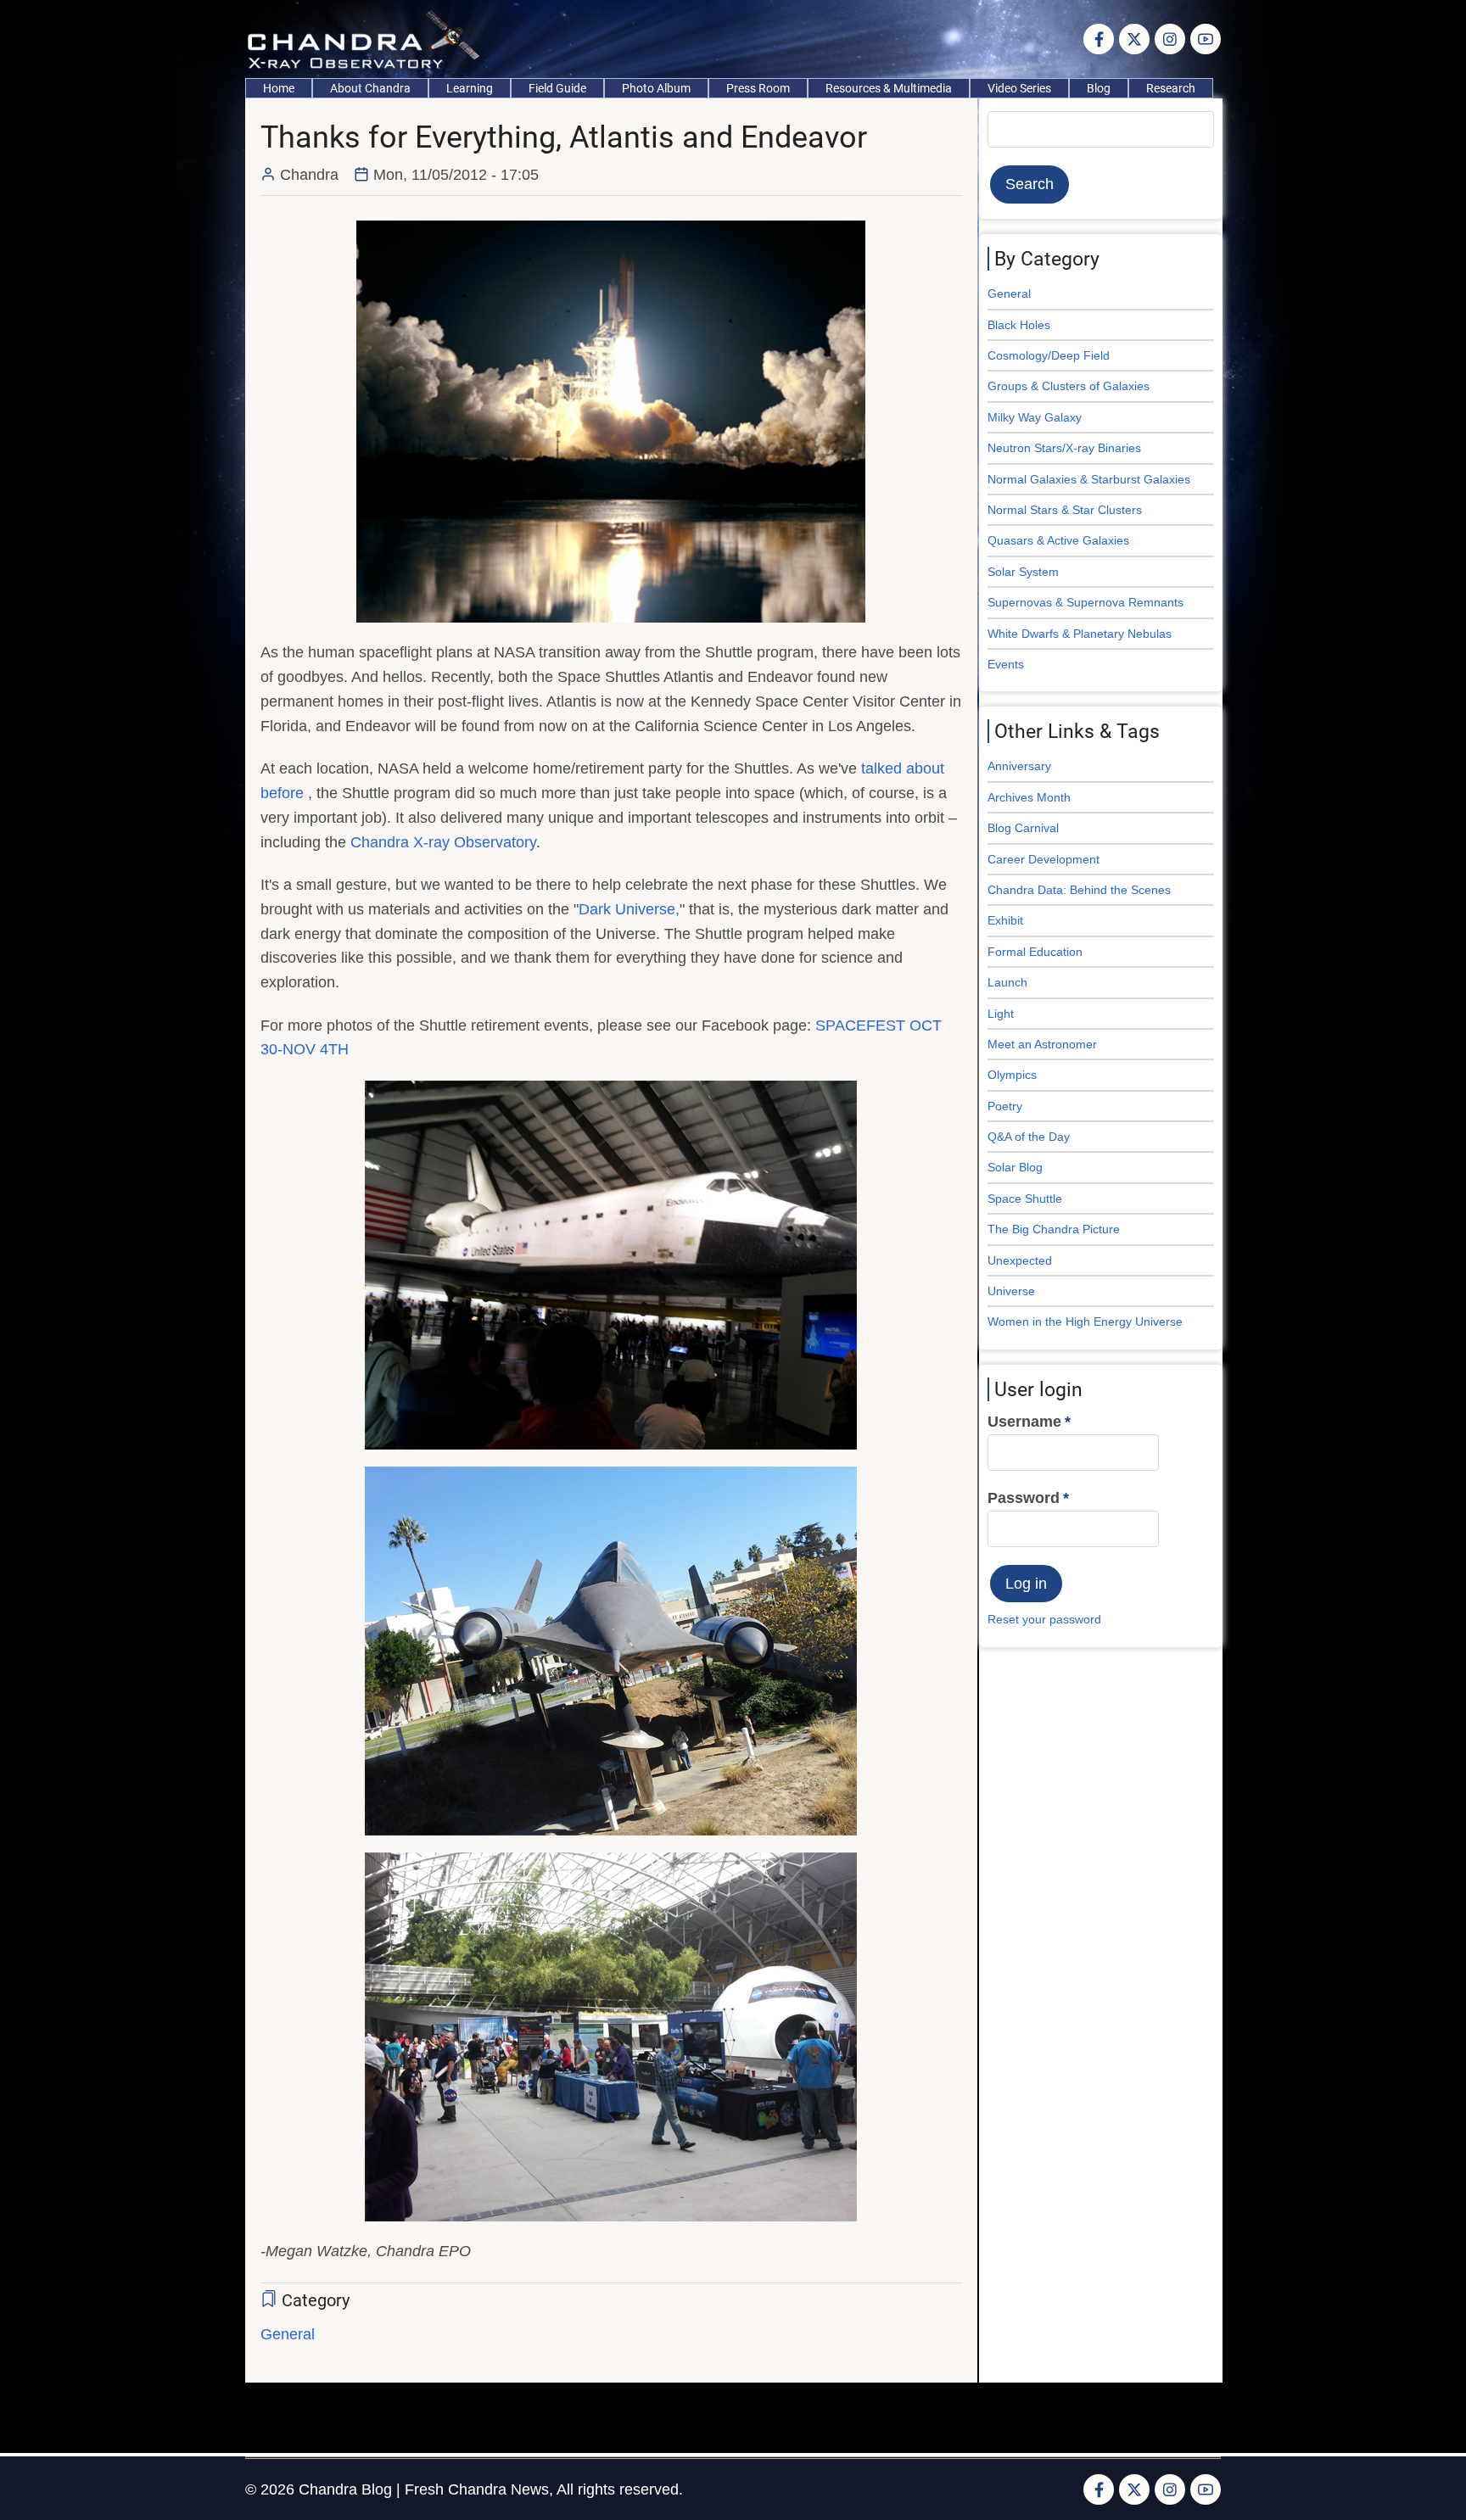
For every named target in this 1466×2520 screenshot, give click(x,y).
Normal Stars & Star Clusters (1065, 510)
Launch (1007, 982)
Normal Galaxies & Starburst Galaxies (1089, 479)
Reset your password (1044, 1619)
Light (1001, 1014)
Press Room (758, 88)
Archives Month (1029, 797)
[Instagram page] (1170, 39)
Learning (470, 88)
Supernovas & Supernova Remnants (1086, 602)
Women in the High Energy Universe (1085, 1321)
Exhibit (1005, 920)
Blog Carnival (1023, 828)
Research (1171, 88)
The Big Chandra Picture (1054, 1229)
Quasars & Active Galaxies (1058, 540)
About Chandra (370, 88)
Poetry (1005, 1106)
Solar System (1023, 572)
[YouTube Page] (1206, 39)
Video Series (1019, 88)
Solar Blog (1015, 1167)
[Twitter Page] (1134, 39)
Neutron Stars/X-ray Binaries (1064, 448)
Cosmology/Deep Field (1049, 355)
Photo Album (656, 88)
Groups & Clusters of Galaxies (1069, 386)
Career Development (1044, 859)
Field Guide (557, 88)
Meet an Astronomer (1042, 1044)
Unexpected (1020, 1260)
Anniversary (1019, 766)
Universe (1011, 1291)
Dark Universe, (629, 909)
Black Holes (1019, 325)
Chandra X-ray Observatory (443, 842)
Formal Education (1035, 952)
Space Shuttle (1025, 1199)
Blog (1099, 88)
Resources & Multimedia (889, 88)
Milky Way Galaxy (1035, 417)
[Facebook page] (1099, 39)
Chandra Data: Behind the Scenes (1079, 890)
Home (279, 88)
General (288, 2334)
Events (1006, 664)
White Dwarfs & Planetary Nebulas (1080, 634)
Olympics (1012, 1075)
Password (1024, 1498)
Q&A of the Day (1029, 1137)
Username (1024, 1422)
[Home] (368, 38)
